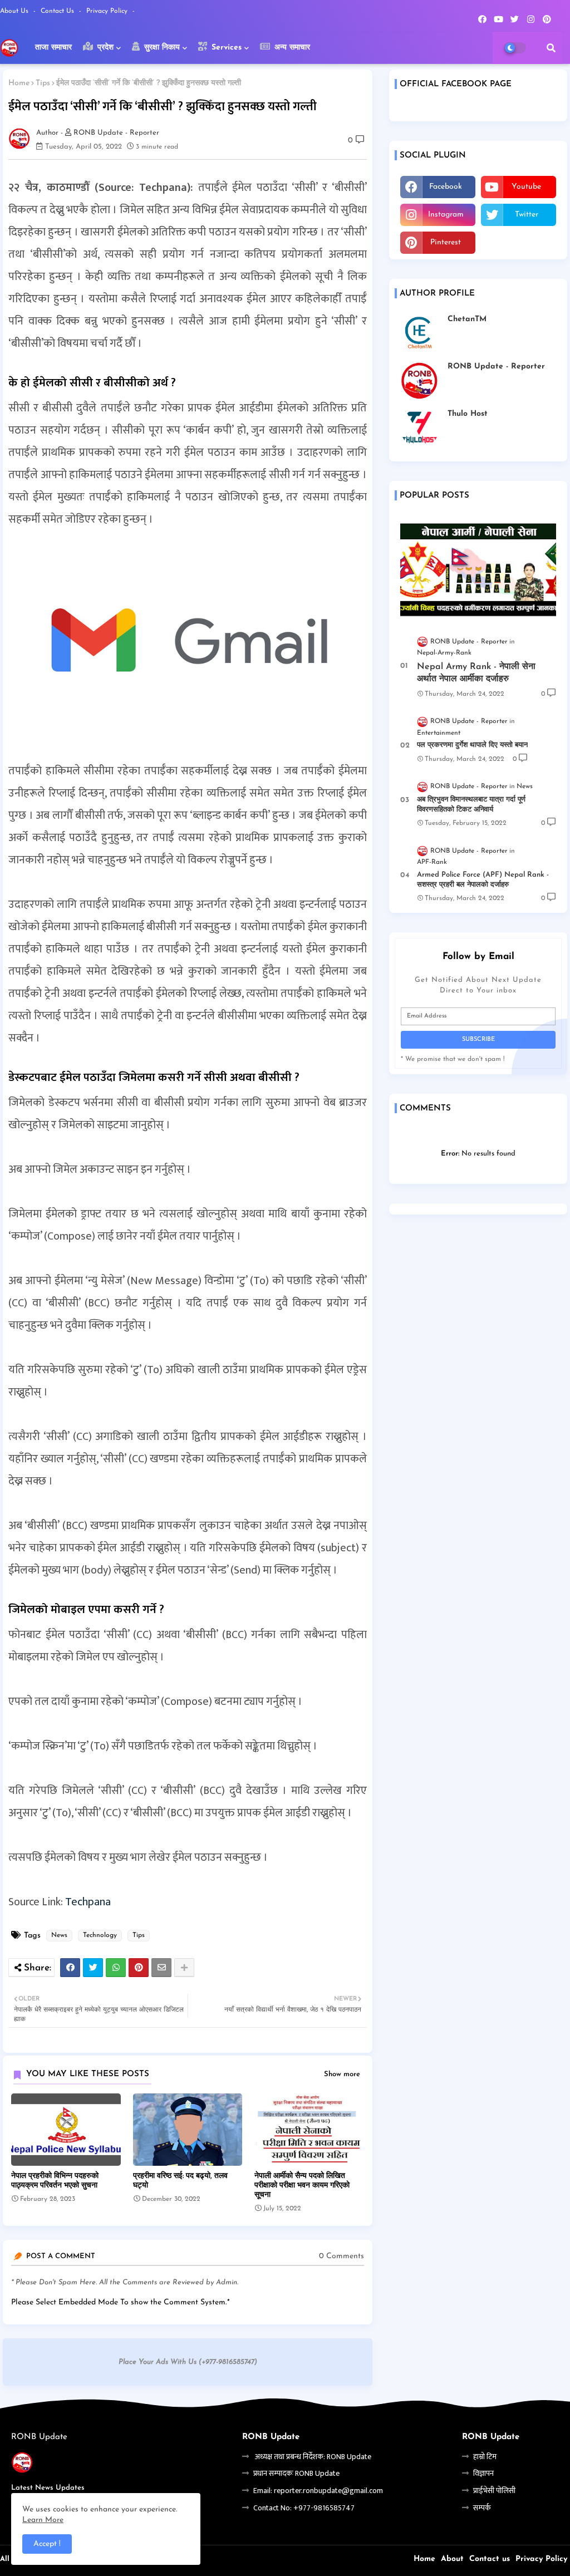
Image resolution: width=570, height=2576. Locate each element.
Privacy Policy (108, 11)
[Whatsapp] (116, 1968)
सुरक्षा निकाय (161, 48)
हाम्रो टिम (485, 2457)
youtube (526, 187)
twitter (527, 215)
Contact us (58, 11)
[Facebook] (70, 1968)
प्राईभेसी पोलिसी (494, 2491)
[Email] (161, 1968)
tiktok (519, 242)
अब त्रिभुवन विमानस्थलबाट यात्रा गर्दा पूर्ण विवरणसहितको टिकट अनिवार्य (471, 805)
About (452, 2559)
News (59, 1935)
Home (19, 83)
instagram (446, 215)
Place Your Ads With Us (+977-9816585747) (188, 2362)
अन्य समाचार (291, 48)
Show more (342, 2074)
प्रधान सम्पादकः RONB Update (296, 2473)
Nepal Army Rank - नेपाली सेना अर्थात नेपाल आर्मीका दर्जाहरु (476, 673)
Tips (43, 83)
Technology (100, 1935)
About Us (15, 11)
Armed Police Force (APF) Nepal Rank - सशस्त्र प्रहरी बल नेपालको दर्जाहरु (483, 880)
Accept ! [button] (47, 2544)
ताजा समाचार (53, 48)
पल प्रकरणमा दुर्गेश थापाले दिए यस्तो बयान (472, 745)
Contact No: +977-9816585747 (304, 2508)
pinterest (446, 242)
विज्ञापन (483, 2473)
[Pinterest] (139, 1968)
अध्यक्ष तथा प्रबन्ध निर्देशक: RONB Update (312, 2457)
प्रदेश (104, 48)
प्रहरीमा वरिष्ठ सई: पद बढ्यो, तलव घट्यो (180, 2181)
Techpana (88, 1902)
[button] (551, 48)
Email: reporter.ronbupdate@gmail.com (318, 2491)
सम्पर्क (482, 2508)
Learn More (43, 2520)
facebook (446, 187)
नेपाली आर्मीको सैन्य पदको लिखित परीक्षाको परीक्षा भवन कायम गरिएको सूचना (302, 2186)
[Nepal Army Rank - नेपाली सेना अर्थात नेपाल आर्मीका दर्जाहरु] (478, 569)
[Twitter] (93, 1968)
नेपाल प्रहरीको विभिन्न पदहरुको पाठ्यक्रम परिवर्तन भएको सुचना (55, 2181)
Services (225, 48)
